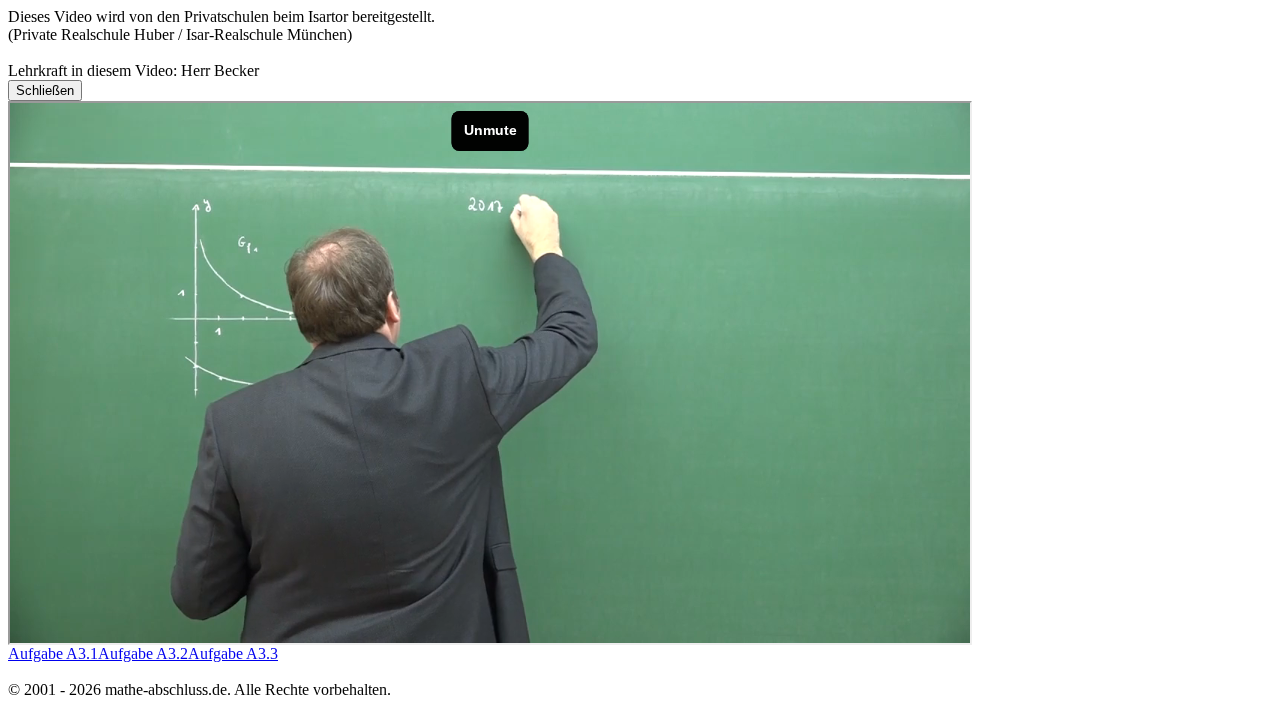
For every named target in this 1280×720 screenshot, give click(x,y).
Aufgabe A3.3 (233, 653)
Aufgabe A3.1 (53, 653)
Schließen (45, 90)
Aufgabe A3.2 (143, 653)
